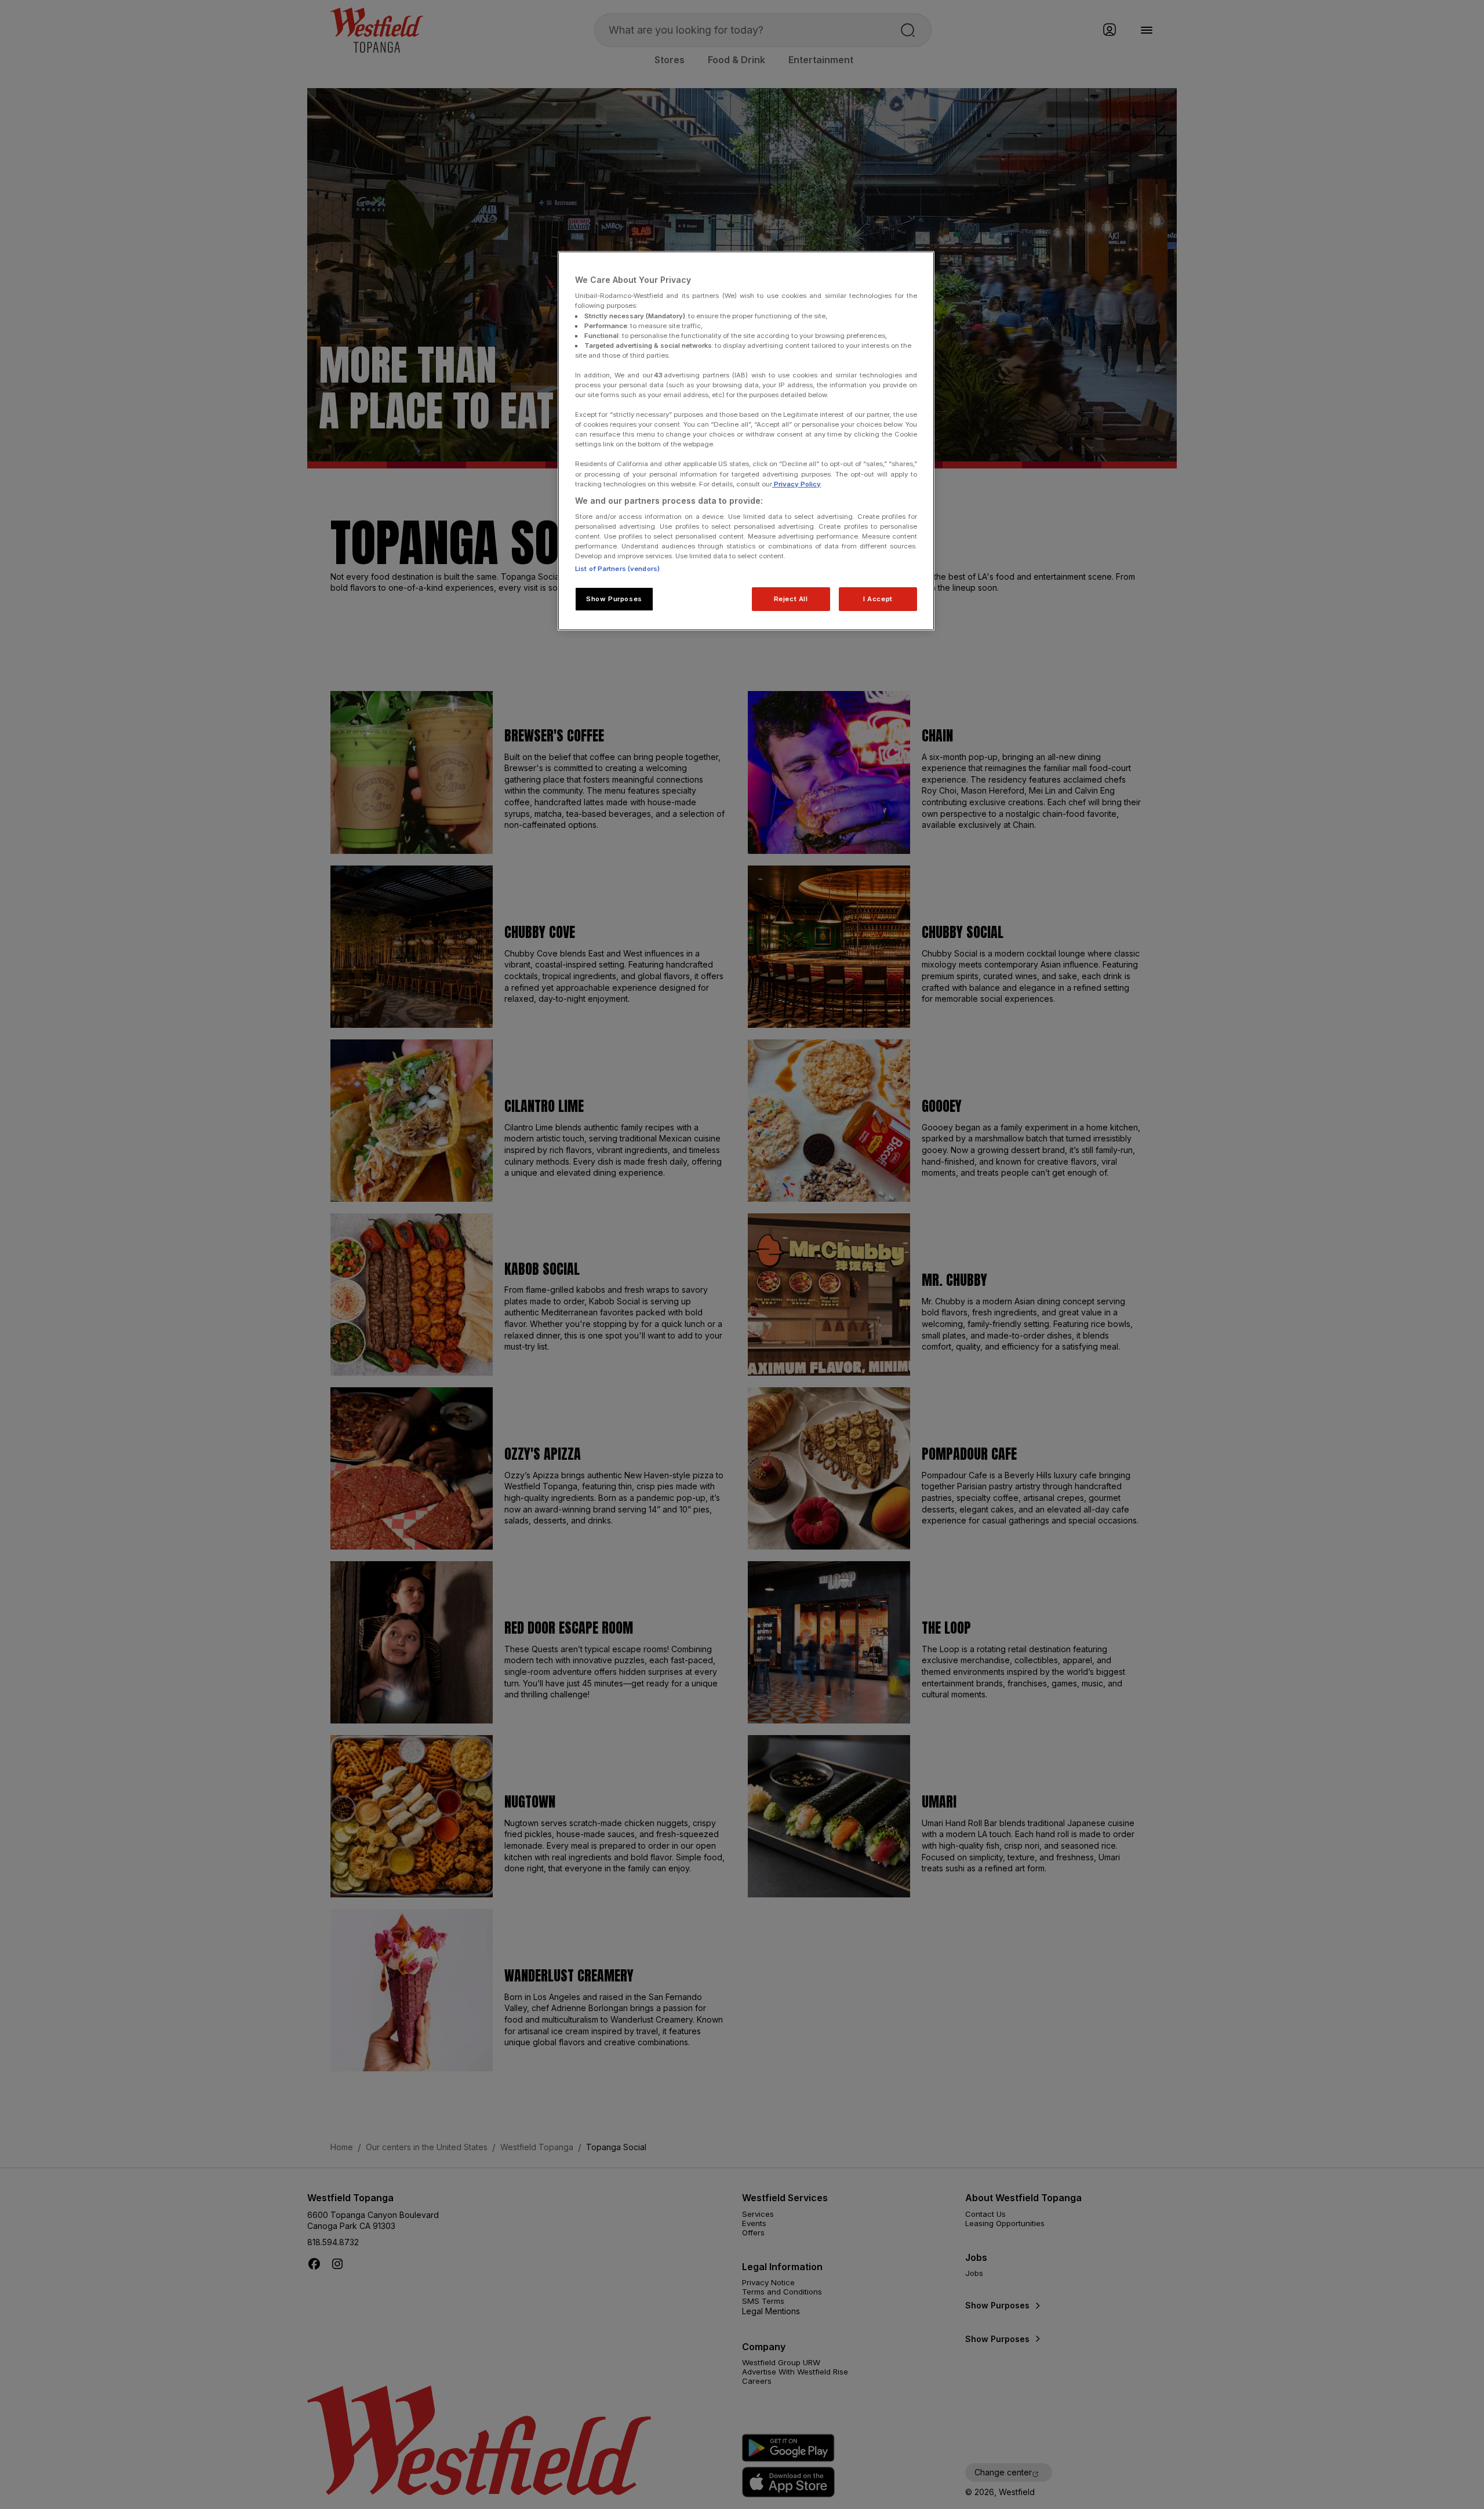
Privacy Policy (796, 484)
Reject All (791, 599)
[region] (746, 441)
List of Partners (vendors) (617, 569)
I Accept (878, 599)
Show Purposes (614, 599)
